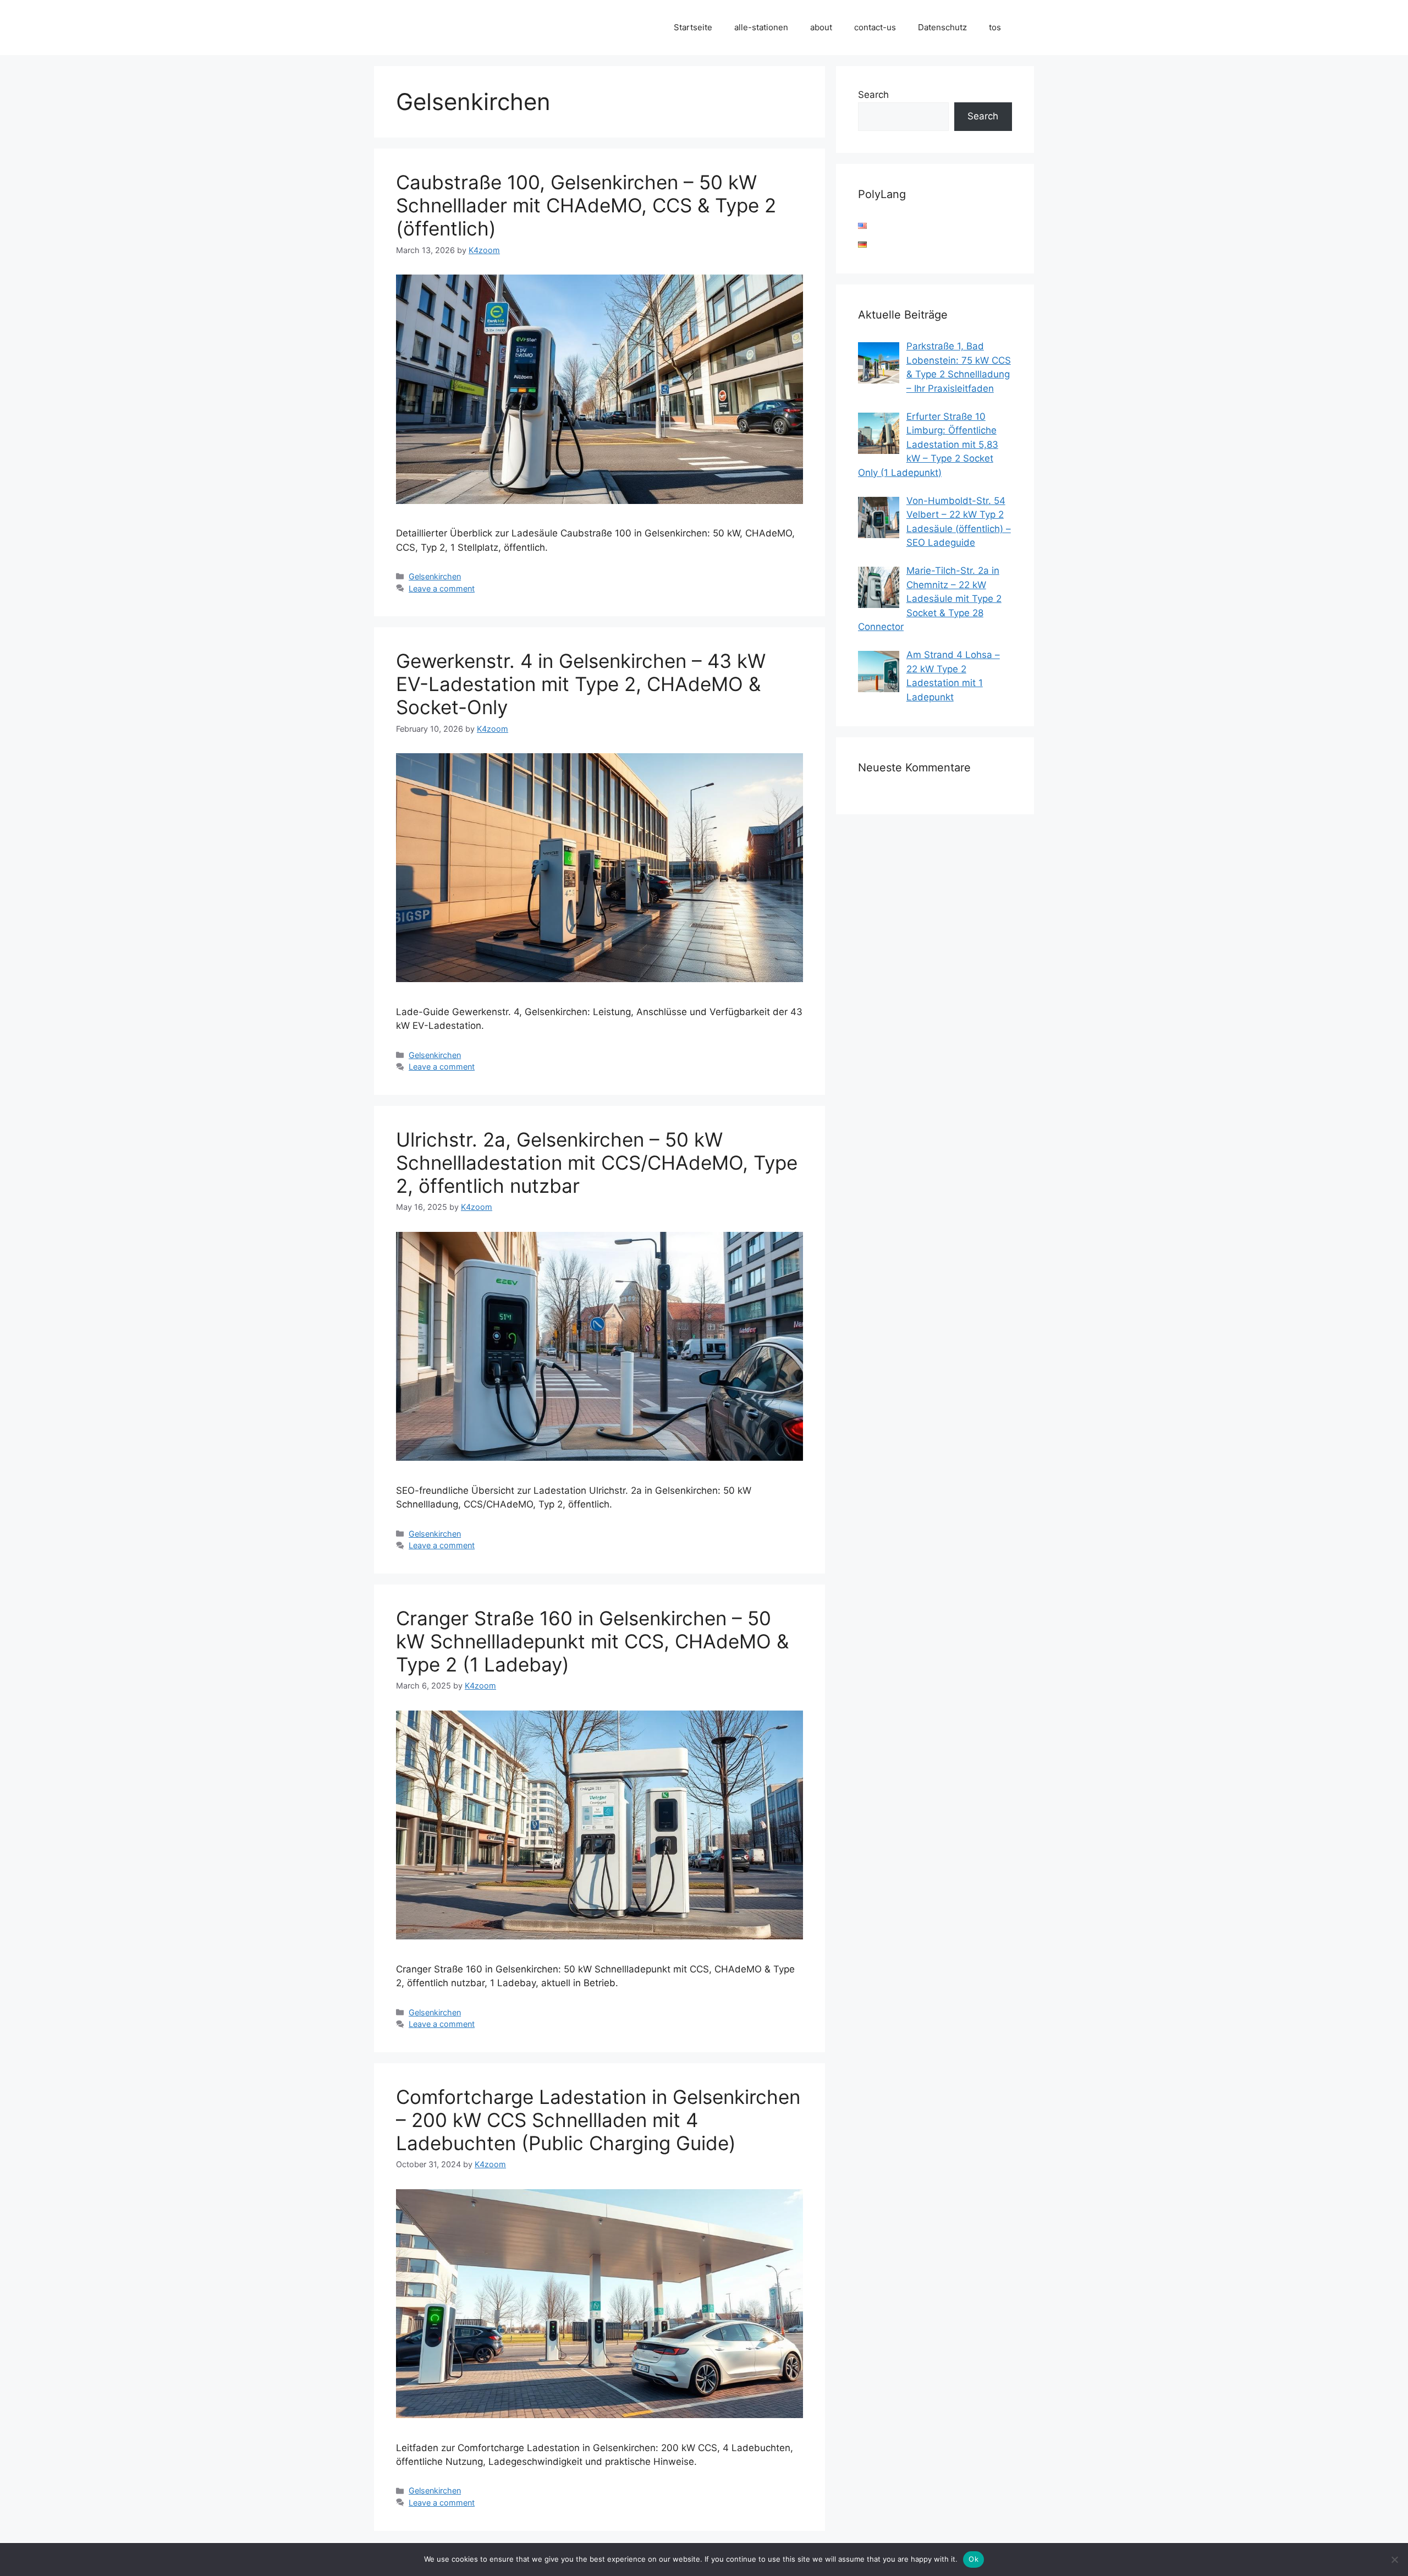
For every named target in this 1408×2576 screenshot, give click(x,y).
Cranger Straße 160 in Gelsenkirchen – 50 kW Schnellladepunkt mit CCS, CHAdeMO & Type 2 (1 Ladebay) (592, 1641)
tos (995, 27)
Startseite (693, 27)
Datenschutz (942, 27)
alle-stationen (761, 27)
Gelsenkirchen (435, 576)
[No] (1394, 2559)
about (821, 27)
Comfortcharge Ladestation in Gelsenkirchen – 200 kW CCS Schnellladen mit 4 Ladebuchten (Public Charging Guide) (598, 2120)
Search (873, 95)
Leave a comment (442, 588)
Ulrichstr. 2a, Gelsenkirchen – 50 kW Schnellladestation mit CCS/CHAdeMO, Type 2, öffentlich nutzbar (597, 1163)
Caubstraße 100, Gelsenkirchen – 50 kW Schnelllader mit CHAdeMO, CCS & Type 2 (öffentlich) (586, 205)
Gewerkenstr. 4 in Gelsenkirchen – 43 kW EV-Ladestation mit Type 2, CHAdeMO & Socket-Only (581, 684)
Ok (974, 2559)
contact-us (875, 27)
